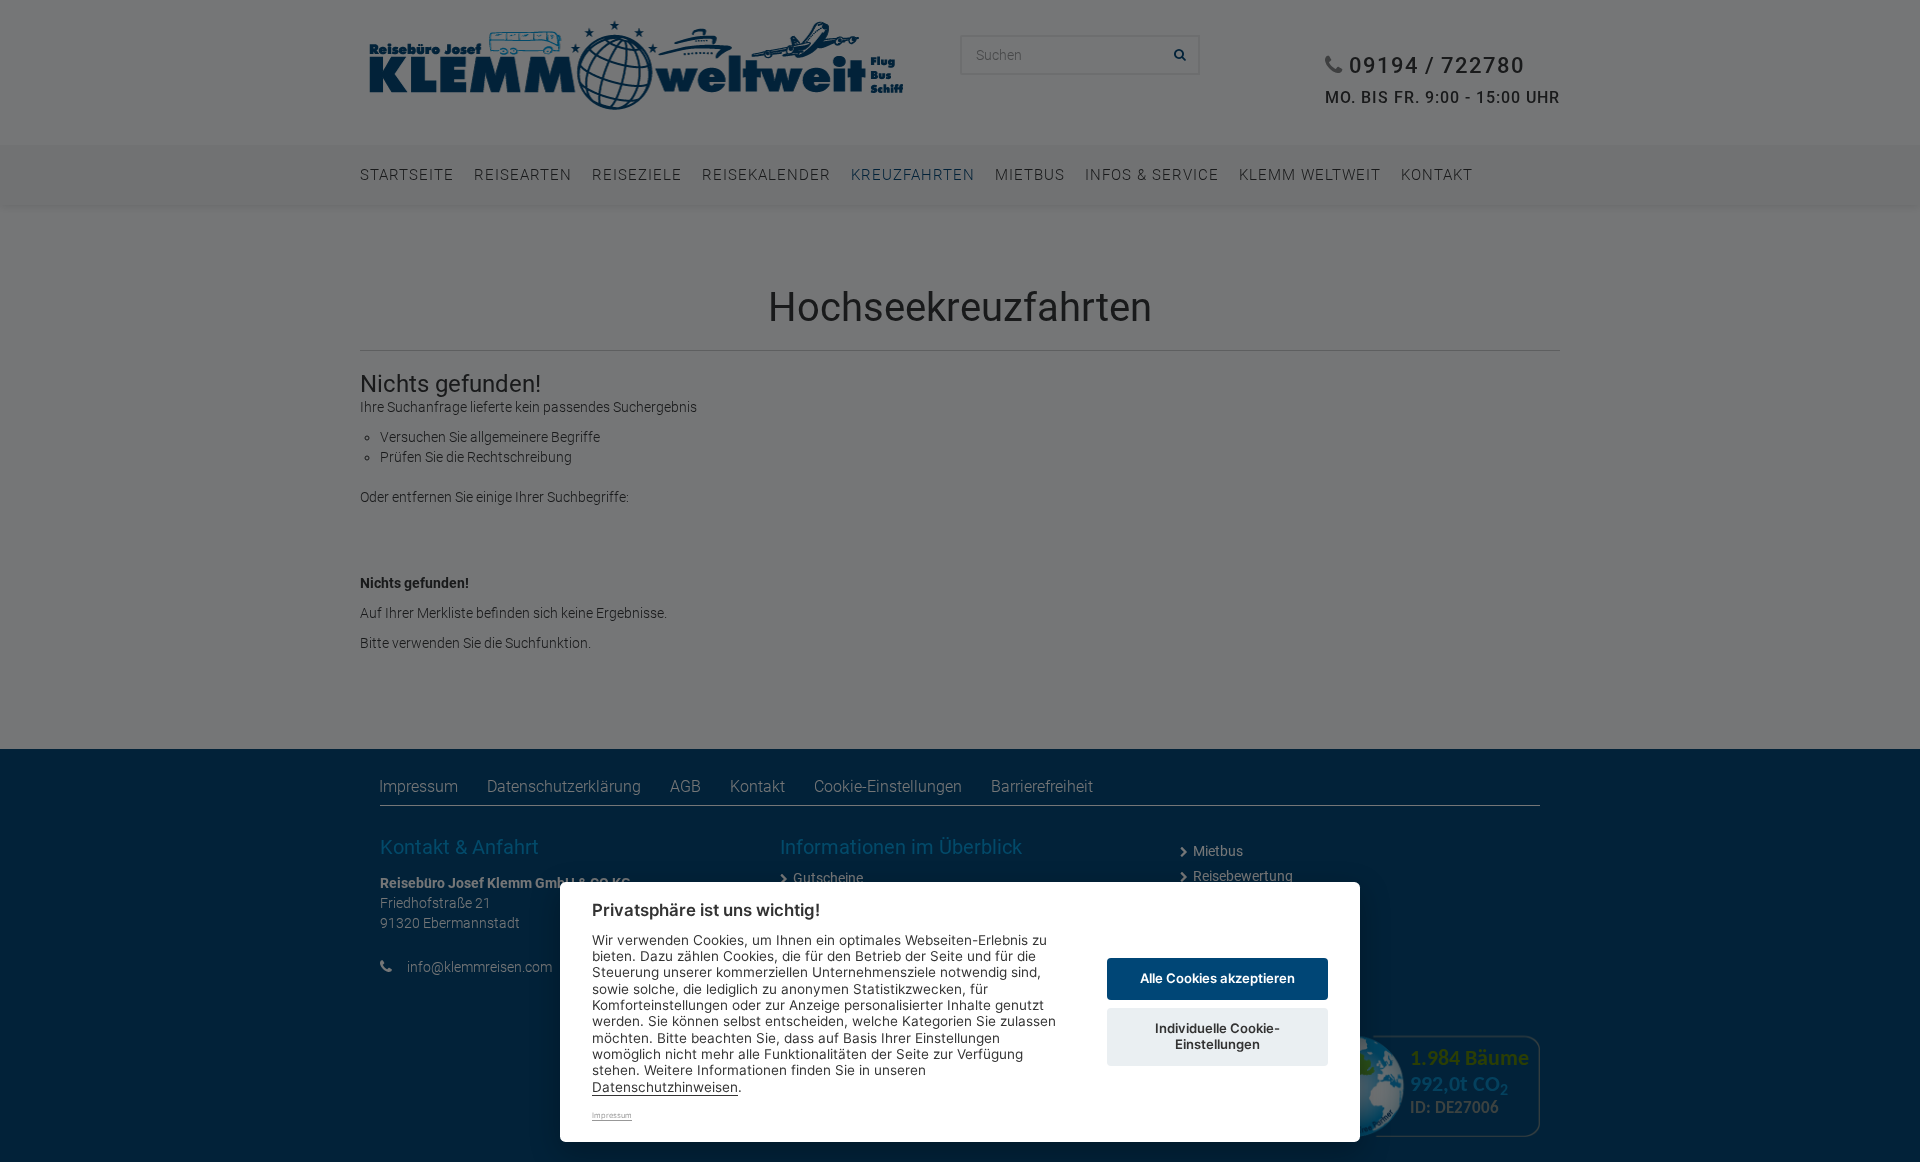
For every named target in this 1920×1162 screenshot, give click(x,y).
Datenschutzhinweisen (665, 1087)
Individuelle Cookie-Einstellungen (1217, 1036)
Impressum (612, 1115)
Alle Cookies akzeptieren (1217, 978)
